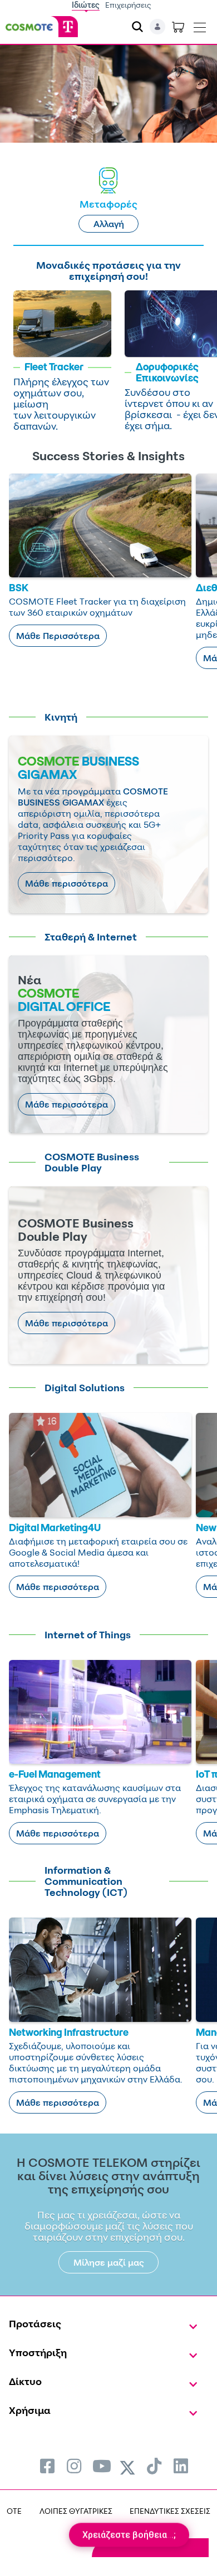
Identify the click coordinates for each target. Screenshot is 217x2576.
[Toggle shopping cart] (178, 27)
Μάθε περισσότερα (66, 883)
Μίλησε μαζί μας (109, 2262)
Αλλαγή (109, 224)
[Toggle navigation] (200, 25)
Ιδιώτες (86, 5)
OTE (14, 2511)
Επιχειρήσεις (128, 5)
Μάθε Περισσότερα (58, 636)
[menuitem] (47, 2466)
